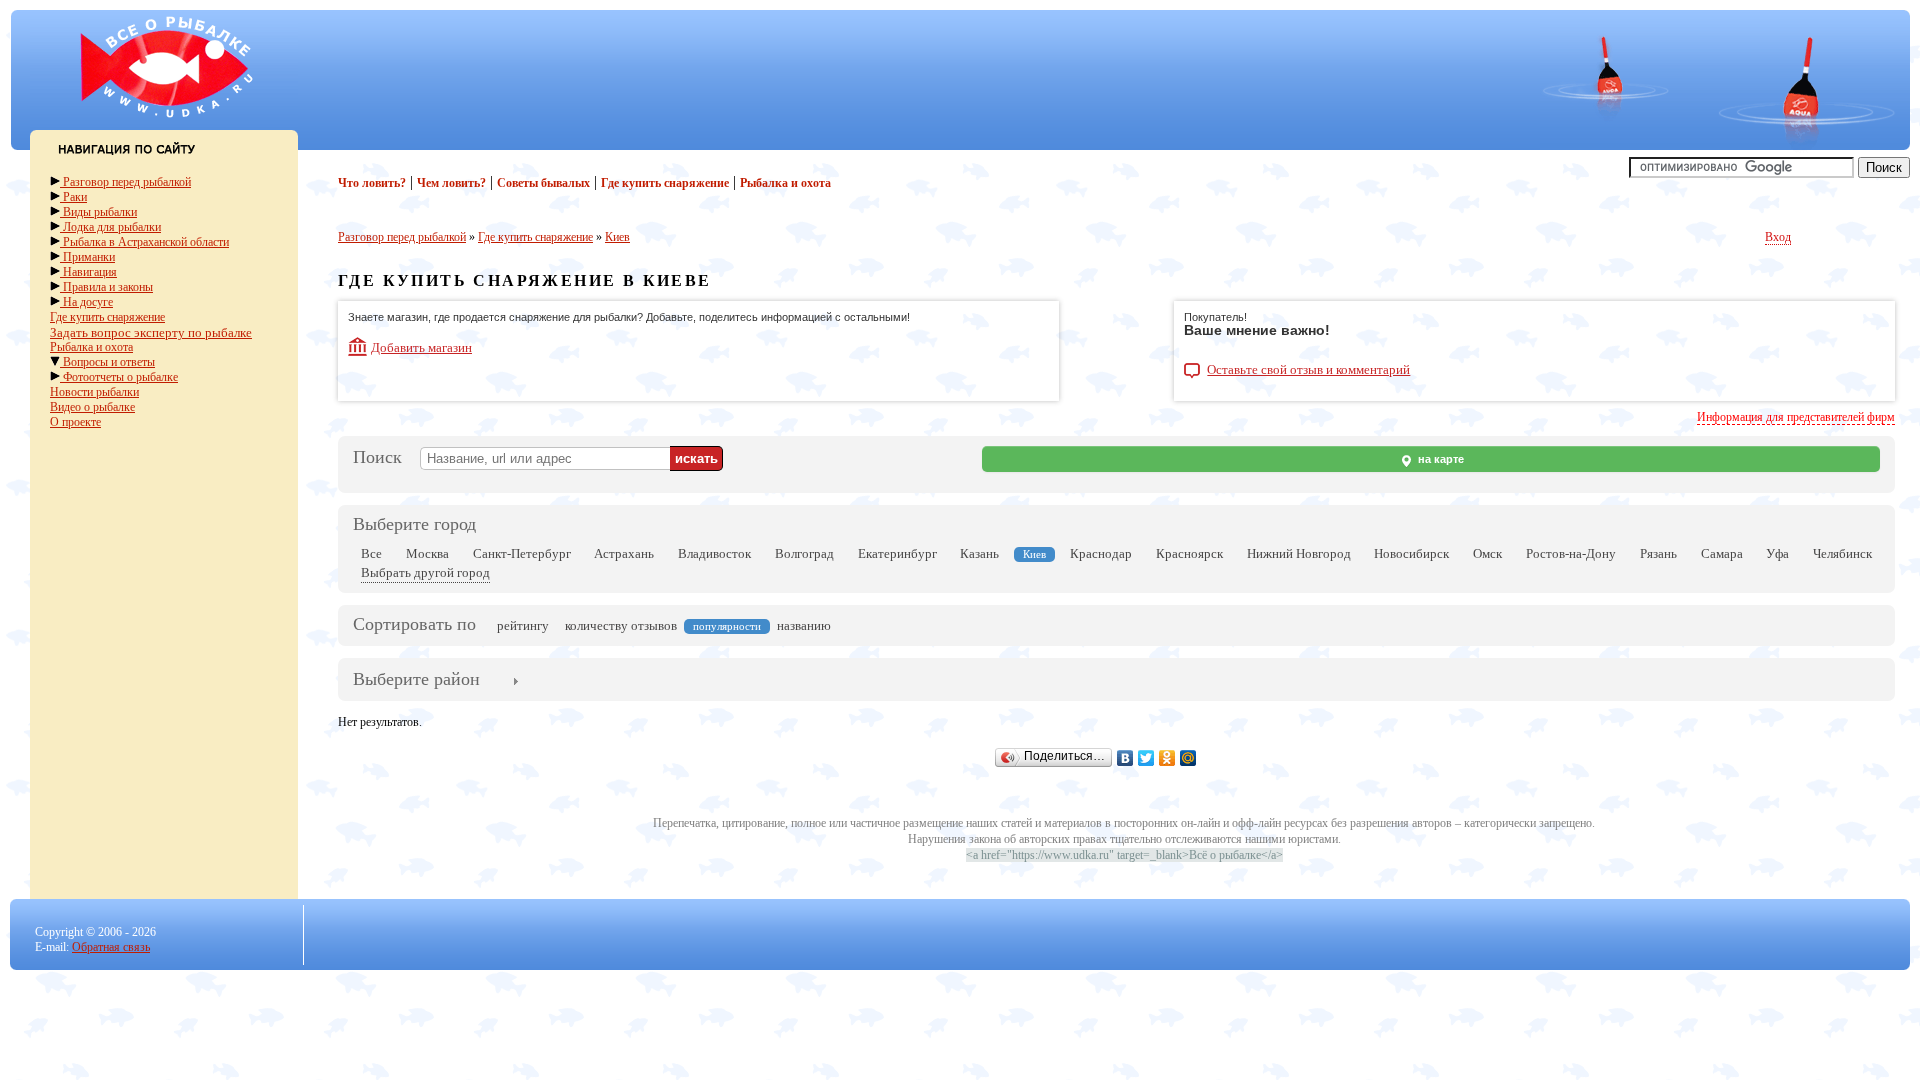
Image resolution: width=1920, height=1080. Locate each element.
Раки (73, 197)
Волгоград (804, 553)
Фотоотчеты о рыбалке (119, 377)
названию (804, 625)
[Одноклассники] (1167, 758)
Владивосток (714, 553)
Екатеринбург (897, 553)
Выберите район (416, 679)
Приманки (87, 257)
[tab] (416, 681)
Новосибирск (1411, 553)
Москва (427, 553)
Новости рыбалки (94, 392)
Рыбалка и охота (91, 347)
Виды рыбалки (98, 212)
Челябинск (1842, 553)
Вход (1778, 237)
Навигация (88, 272)
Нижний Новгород (1299, 553)
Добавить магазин (421, 347)
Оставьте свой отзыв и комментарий (1308, 370)
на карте (1439, 459)
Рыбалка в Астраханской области (144, 242)
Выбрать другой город (425, 572)
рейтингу (523, 625)
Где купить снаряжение (107, 317)
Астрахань (624, 553)
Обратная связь (111, 947)
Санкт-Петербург (522, 553)
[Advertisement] (675, 73)
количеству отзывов (621, 625)
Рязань (1658, 553)
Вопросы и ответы (107, 362)
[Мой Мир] (1188, 758)
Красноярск (1189, 553)
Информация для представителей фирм (1796, 417)
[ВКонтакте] (1125, 758)
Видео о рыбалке (92, 407)
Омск (1487, 553)
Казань (979, 553)
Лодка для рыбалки (110, 227)
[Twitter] (1146, 758)
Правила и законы (106, 287)
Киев (617, 237)
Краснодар (1101, 553)
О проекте (75, 422)
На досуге (86, 302)
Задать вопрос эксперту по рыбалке (151, 332)
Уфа (1777, 553)
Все (371, 553)
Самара (1722, 553)
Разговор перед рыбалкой (125, 182)
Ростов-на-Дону (1571, 553)
